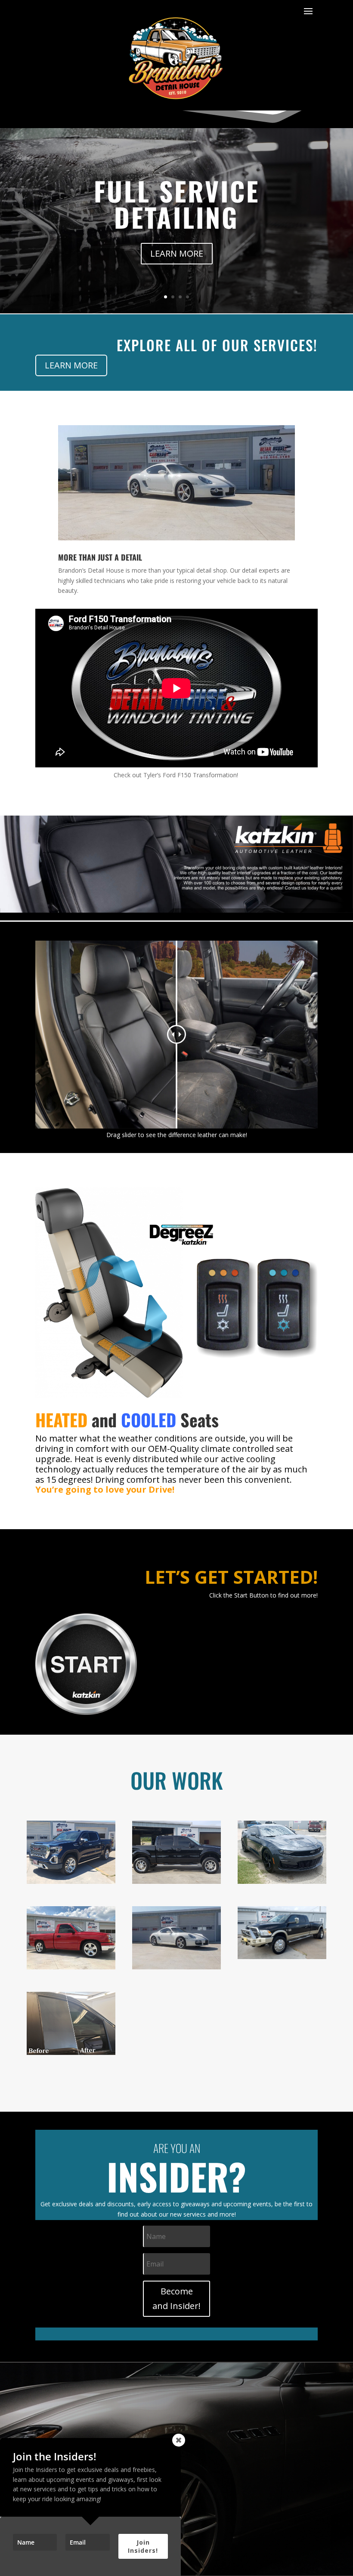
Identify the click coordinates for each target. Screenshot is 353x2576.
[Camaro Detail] (282, 1881)
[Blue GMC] (71, 1881)
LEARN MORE (177, 253)
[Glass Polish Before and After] (71, 2053)
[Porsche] (177, 1967)
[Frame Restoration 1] (177, 1881)
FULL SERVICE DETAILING (177, 204)
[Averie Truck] (71, 1967)
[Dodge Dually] (282, 1957)
